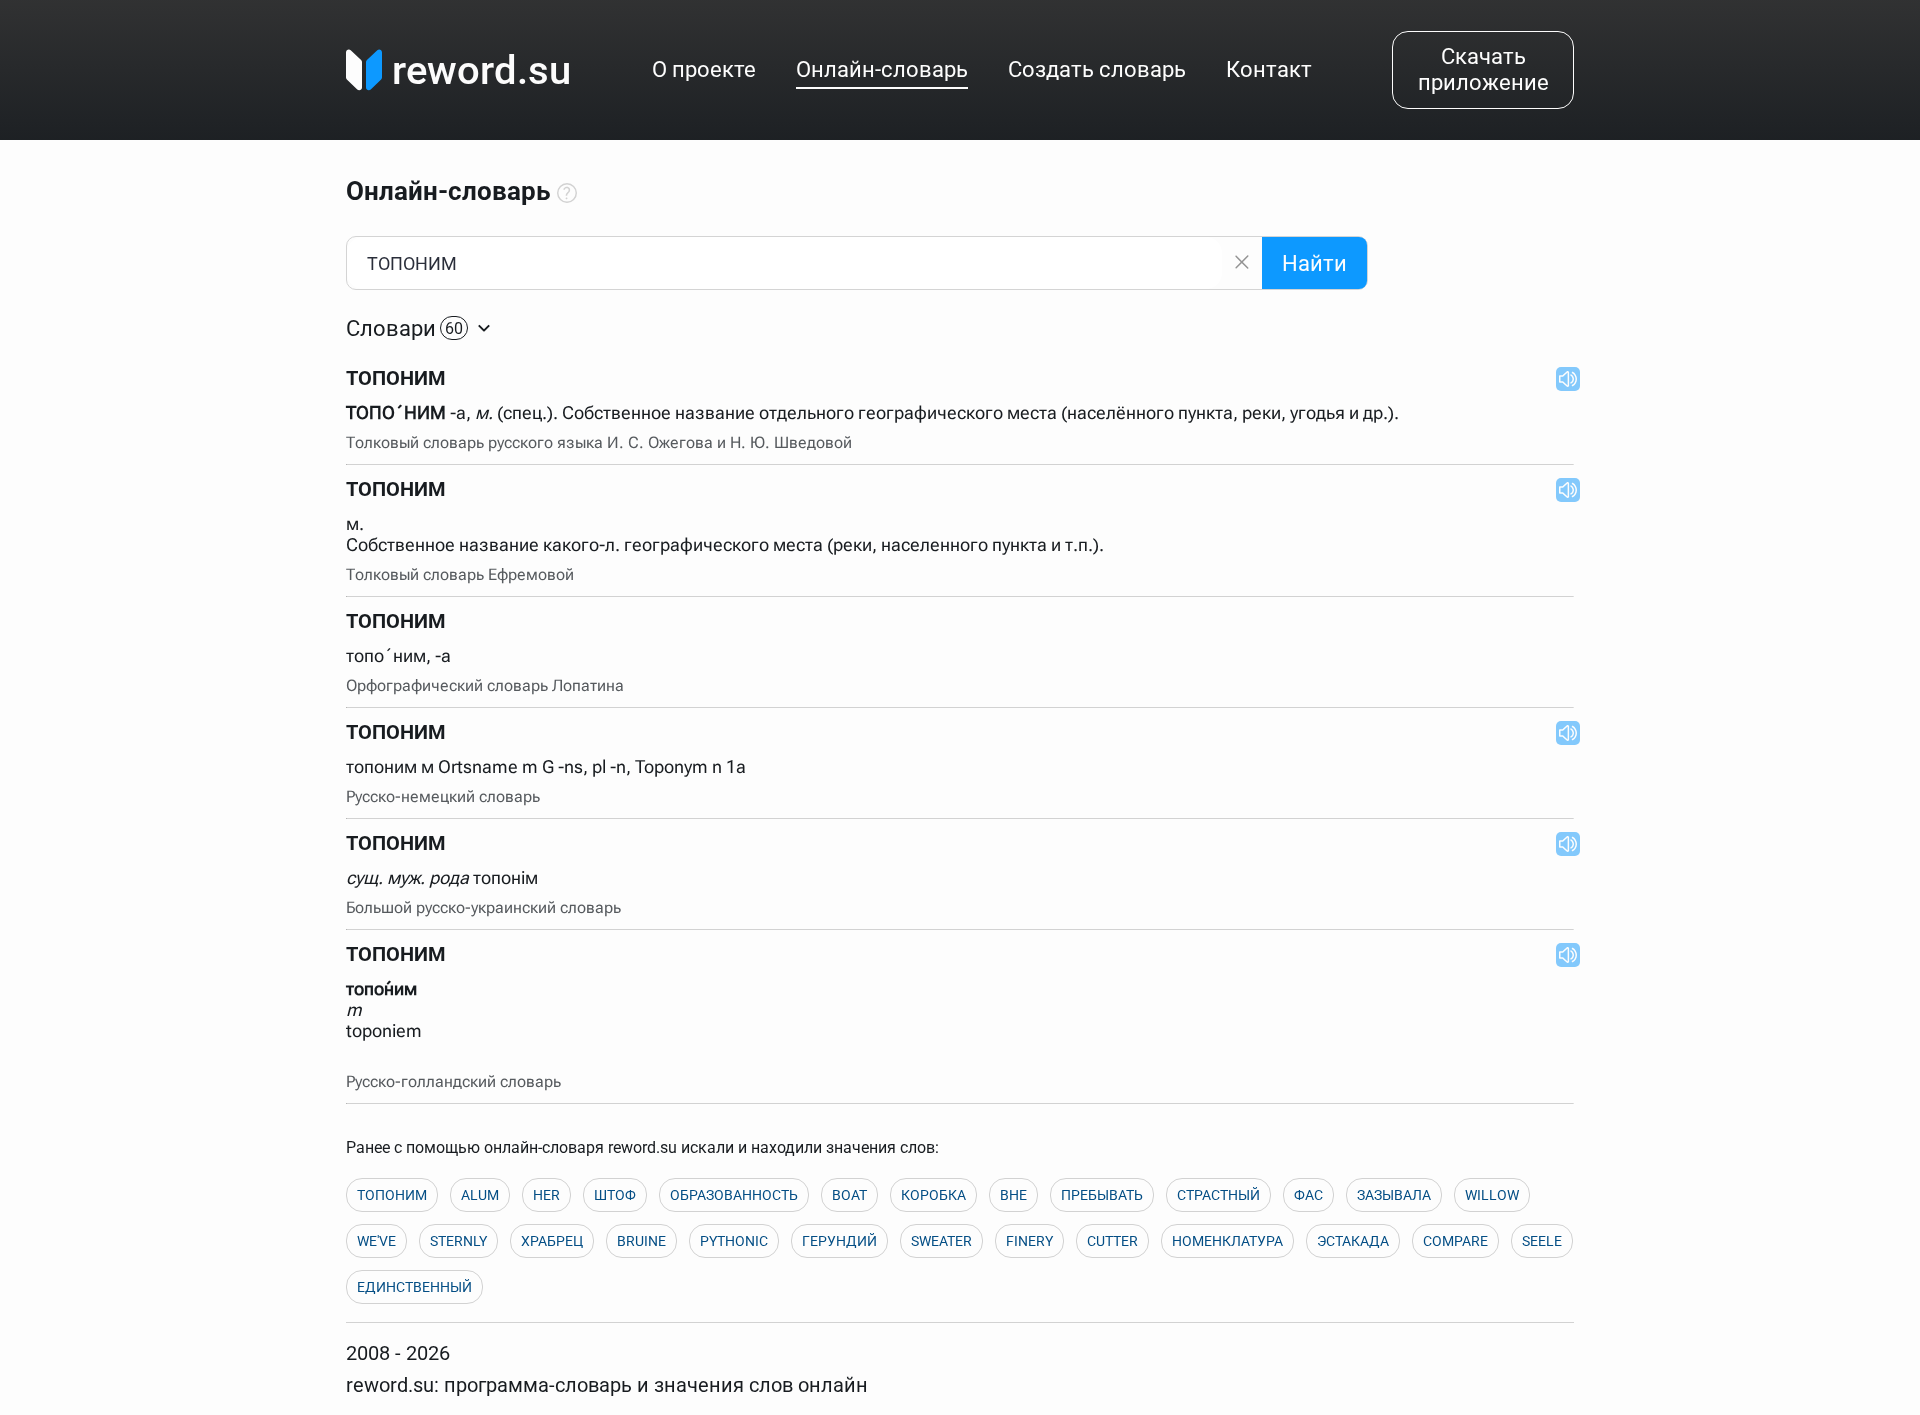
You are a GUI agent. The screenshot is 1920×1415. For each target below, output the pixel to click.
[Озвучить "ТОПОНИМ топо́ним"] (1562, 954)
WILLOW (1492, 1195)
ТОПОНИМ (392, 1195)
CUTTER (1112, 1241)
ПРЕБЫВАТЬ (1102, 1195)
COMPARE (1455, 1241)
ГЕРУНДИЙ (839, 1241)
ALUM (480, 1195)
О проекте (704, 69)
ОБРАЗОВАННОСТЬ (734, 1195)
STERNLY (458, 1241)
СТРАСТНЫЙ (1218, 1195)
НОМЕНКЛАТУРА (1227, 1241)
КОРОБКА (933, 1195)
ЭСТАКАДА (1353, 1241)
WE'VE (376, 1241)
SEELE (1542, 1241)
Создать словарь (1097, 69)
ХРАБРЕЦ (552, 1241)
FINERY (1029, 1241)
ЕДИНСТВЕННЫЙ (414, 1287)
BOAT (849, 1195)
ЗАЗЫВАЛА (1394, 1195)
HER (546, 1195)
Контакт (1269, 69)
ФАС (1308, 1195)
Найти (1314, 263)
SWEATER (941, 1241)
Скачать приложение (1483, 69)
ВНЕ (1013, 1195)
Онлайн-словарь (882, 69)
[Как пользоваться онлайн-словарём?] (567, 194)
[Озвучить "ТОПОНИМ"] (1562, 378)
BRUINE (641, 1241)
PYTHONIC (734, 1241)
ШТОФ (615, 1195)
